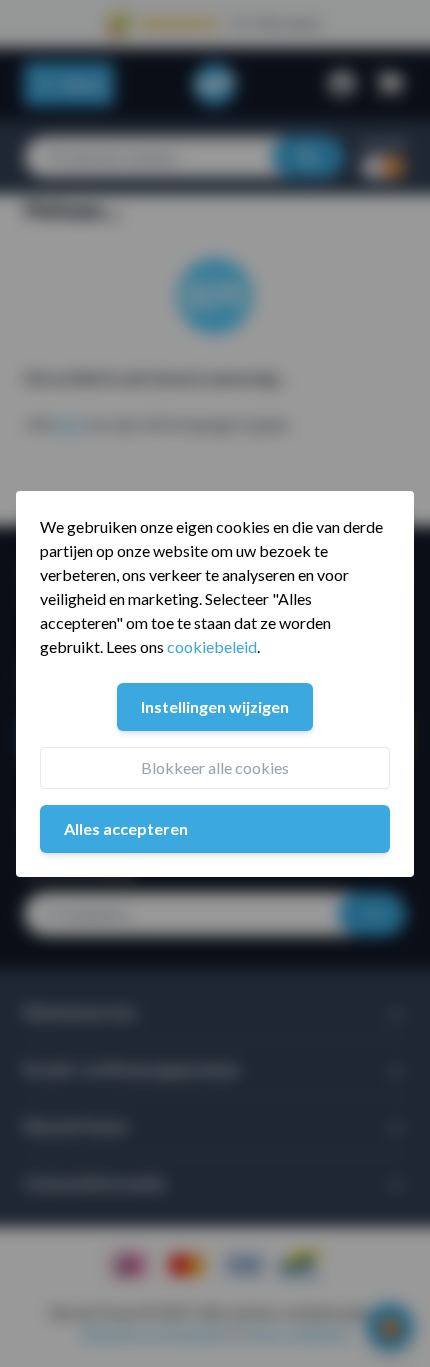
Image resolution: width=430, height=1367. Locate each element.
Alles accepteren (126, 828)
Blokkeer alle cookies (215, 767)
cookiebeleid (212, 646)
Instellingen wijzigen (215, 706)
